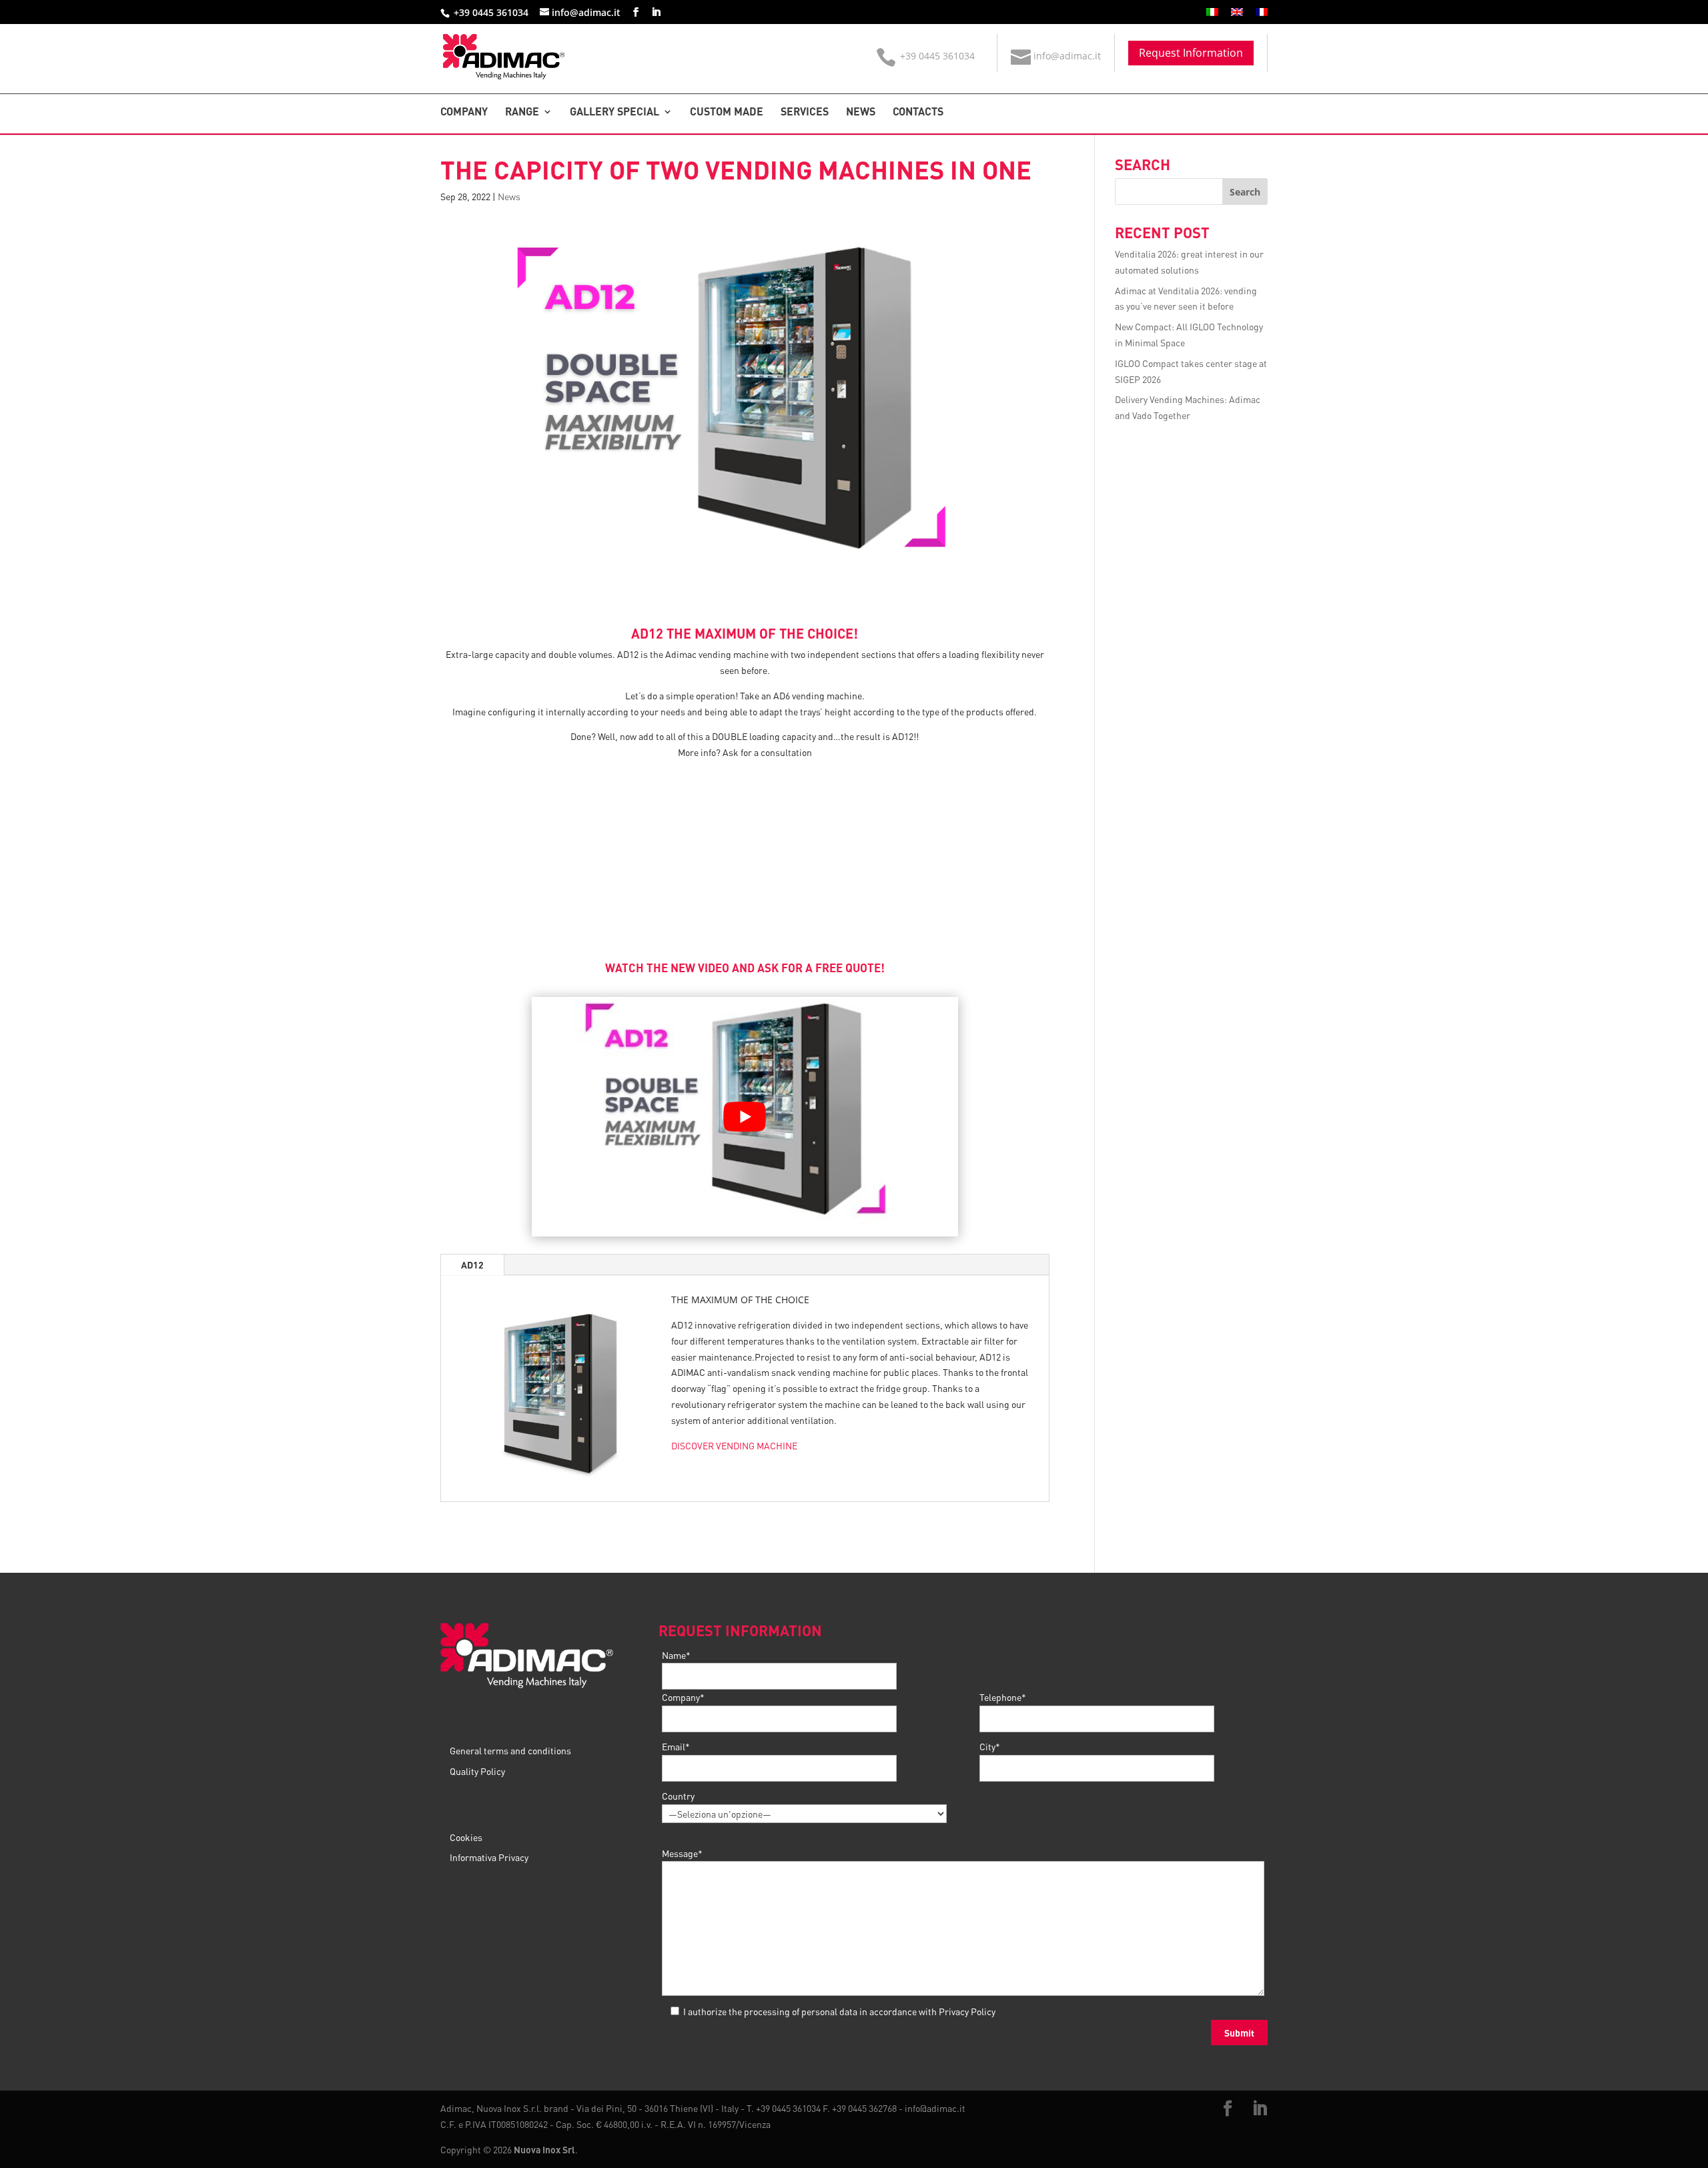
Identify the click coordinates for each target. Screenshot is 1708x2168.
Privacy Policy (967, 2011)
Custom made (727, 112)
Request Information (1191, 53)
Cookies (466, 1837)
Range (522, 112)
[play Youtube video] (745, 1117)
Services (805, 112)
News (861, 112)
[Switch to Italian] (1212, 16)
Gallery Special (614, 112)
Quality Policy (477, 1771)
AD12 (472, 1264)
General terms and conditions (510, 1750)
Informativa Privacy (489, 1857)
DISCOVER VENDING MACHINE (734, 1445)
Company (464, 112)
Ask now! (745, 878)
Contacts (918, 112)
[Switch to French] (1262, 16)
